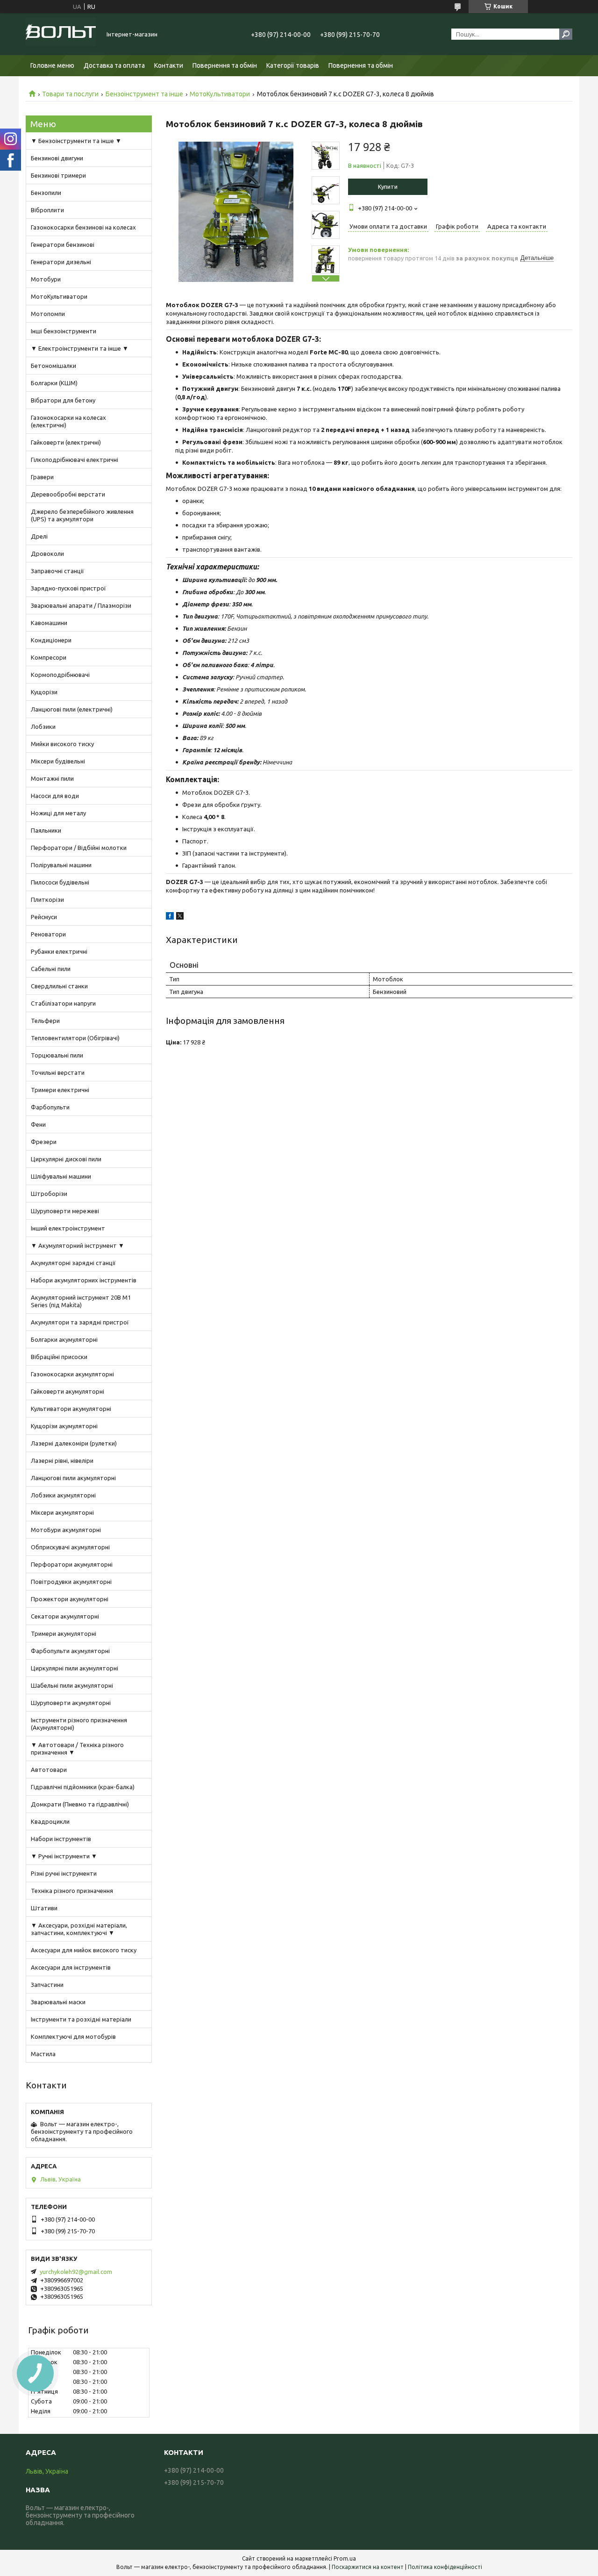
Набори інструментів (61, 1839)
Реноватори (48, 934)
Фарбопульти (50, 1107)
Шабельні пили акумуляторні (72, 1685)
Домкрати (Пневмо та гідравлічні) (80, 1804)
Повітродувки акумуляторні (71, 1582)
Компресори (49, 657)
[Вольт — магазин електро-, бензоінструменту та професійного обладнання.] (61, 34)
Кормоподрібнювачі (60, 675)
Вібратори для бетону (63, 400)
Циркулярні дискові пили (66, 1159)
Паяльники (46, 830)
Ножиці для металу (58, 813)
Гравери (42, 477)
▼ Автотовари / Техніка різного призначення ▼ (77, 1749)
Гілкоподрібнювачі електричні (75, 460)
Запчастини (47, 1985)
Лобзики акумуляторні (63, 1495)
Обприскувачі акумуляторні (70, 1547)
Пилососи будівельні (60, 882)
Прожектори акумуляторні (70, 1599)
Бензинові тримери (58, 175)
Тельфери (45, 1021)
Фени (38, 1124)
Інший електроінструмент (68, 1228)
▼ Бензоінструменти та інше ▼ (76, 141)
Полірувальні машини (61, 865)
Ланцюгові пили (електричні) (72, 709)
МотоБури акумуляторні (66, 1530)
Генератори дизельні (61, 262)
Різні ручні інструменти (64, 1873)
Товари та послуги (70, 94)
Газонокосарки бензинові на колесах (83, 227)
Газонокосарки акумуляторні (72, 1374)
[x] (180, 917)
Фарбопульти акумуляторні (70, 1651)
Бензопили (46, 193)
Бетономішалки (53, 366)
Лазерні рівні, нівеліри (62, 1461)
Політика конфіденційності (445, 2567)
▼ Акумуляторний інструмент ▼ (78, 1245)
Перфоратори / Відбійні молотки (79, 848)
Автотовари (49, 1770)
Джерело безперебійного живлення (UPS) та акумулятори (82, 515)
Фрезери (44, 1142)
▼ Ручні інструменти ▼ (64, 1856)
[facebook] (170, 917)
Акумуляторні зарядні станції (73, 1263)
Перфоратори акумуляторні (72, 1564)
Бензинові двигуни (57, 158)
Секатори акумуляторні (65, 1616)
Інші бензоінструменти (64, 331)
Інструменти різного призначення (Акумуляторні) (79, 1724)
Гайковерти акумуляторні (68, 1391)
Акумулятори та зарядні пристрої (80, 1322)
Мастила (43, 2054)
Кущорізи (44, 692)
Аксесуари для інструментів (71, 1967)
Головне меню (52, 65)
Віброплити (47, 210)
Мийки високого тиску (62, 744)
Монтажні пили (52, 778)
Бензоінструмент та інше (144, 94)
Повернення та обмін (225, 65)
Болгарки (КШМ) (54, 383)
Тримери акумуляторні (64, 1633)
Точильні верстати (58, 1072)
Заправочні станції (57, 571)
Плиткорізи (47, 899)
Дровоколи (47, 554)
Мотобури (46, 279)
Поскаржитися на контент (368, 2567)
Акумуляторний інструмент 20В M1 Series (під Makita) (81, 1301)
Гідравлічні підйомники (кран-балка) (83, 1787)
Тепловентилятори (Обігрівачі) (75, 1038)
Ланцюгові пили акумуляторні (73, 1478)
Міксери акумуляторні (62, 1512)
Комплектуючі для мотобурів (73, 2036)
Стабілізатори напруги (63, 1003)
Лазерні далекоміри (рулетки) (74, 1443)
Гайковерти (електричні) (66, 442)
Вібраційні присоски (59, 1357)
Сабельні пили (51, 969)
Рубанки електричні (59, 951)
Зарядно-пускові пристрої (68, 588)
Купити (388, 187)
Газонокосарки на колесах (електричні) (68, 421)
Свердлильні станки (59, 986)
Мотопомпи (48, 314)
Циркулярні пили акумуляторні (75, 1668)
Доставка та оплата (114, 65)
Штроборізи (49, 1194)
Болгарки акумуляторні (64, 1339)
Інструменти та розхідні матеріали (81, 2019)
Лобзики (43, 727)
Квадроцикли (50, 1821)
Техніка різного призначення (72, 1891)
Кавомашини (49, 623)
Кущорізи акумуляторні (64, 1426)
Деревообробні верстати (68, 494)
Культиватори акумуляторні (71, 1409)
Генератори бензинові (63, 245)
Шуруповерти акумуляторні (71, 1703)
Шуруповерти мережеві (65, 1211)
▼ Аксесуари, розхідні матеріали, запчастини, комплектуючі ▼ (79, 1929)
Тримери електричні (60, 1090)
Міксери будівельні (58, 761)
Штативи (44, 1908)
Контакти (169, 65)
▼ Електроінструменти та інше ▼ (80, 348)
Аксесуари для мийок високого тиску (84, 1950)
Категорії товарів (293, 65)
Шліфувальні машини (61, 1176)
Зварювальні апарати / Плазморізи (81, 605)
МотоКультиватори (220, 94)
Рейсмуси (44, 917)
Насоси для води (55, 796)
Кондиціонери (51, 640)
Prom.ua (345, 2558)
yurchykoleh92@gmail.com (76, 2272)
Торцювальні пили (57, 1055)
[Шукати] (566, 34)
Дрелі (39, 536)
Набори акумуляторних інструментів (84, 1280)
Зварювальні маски (58, 2002)
